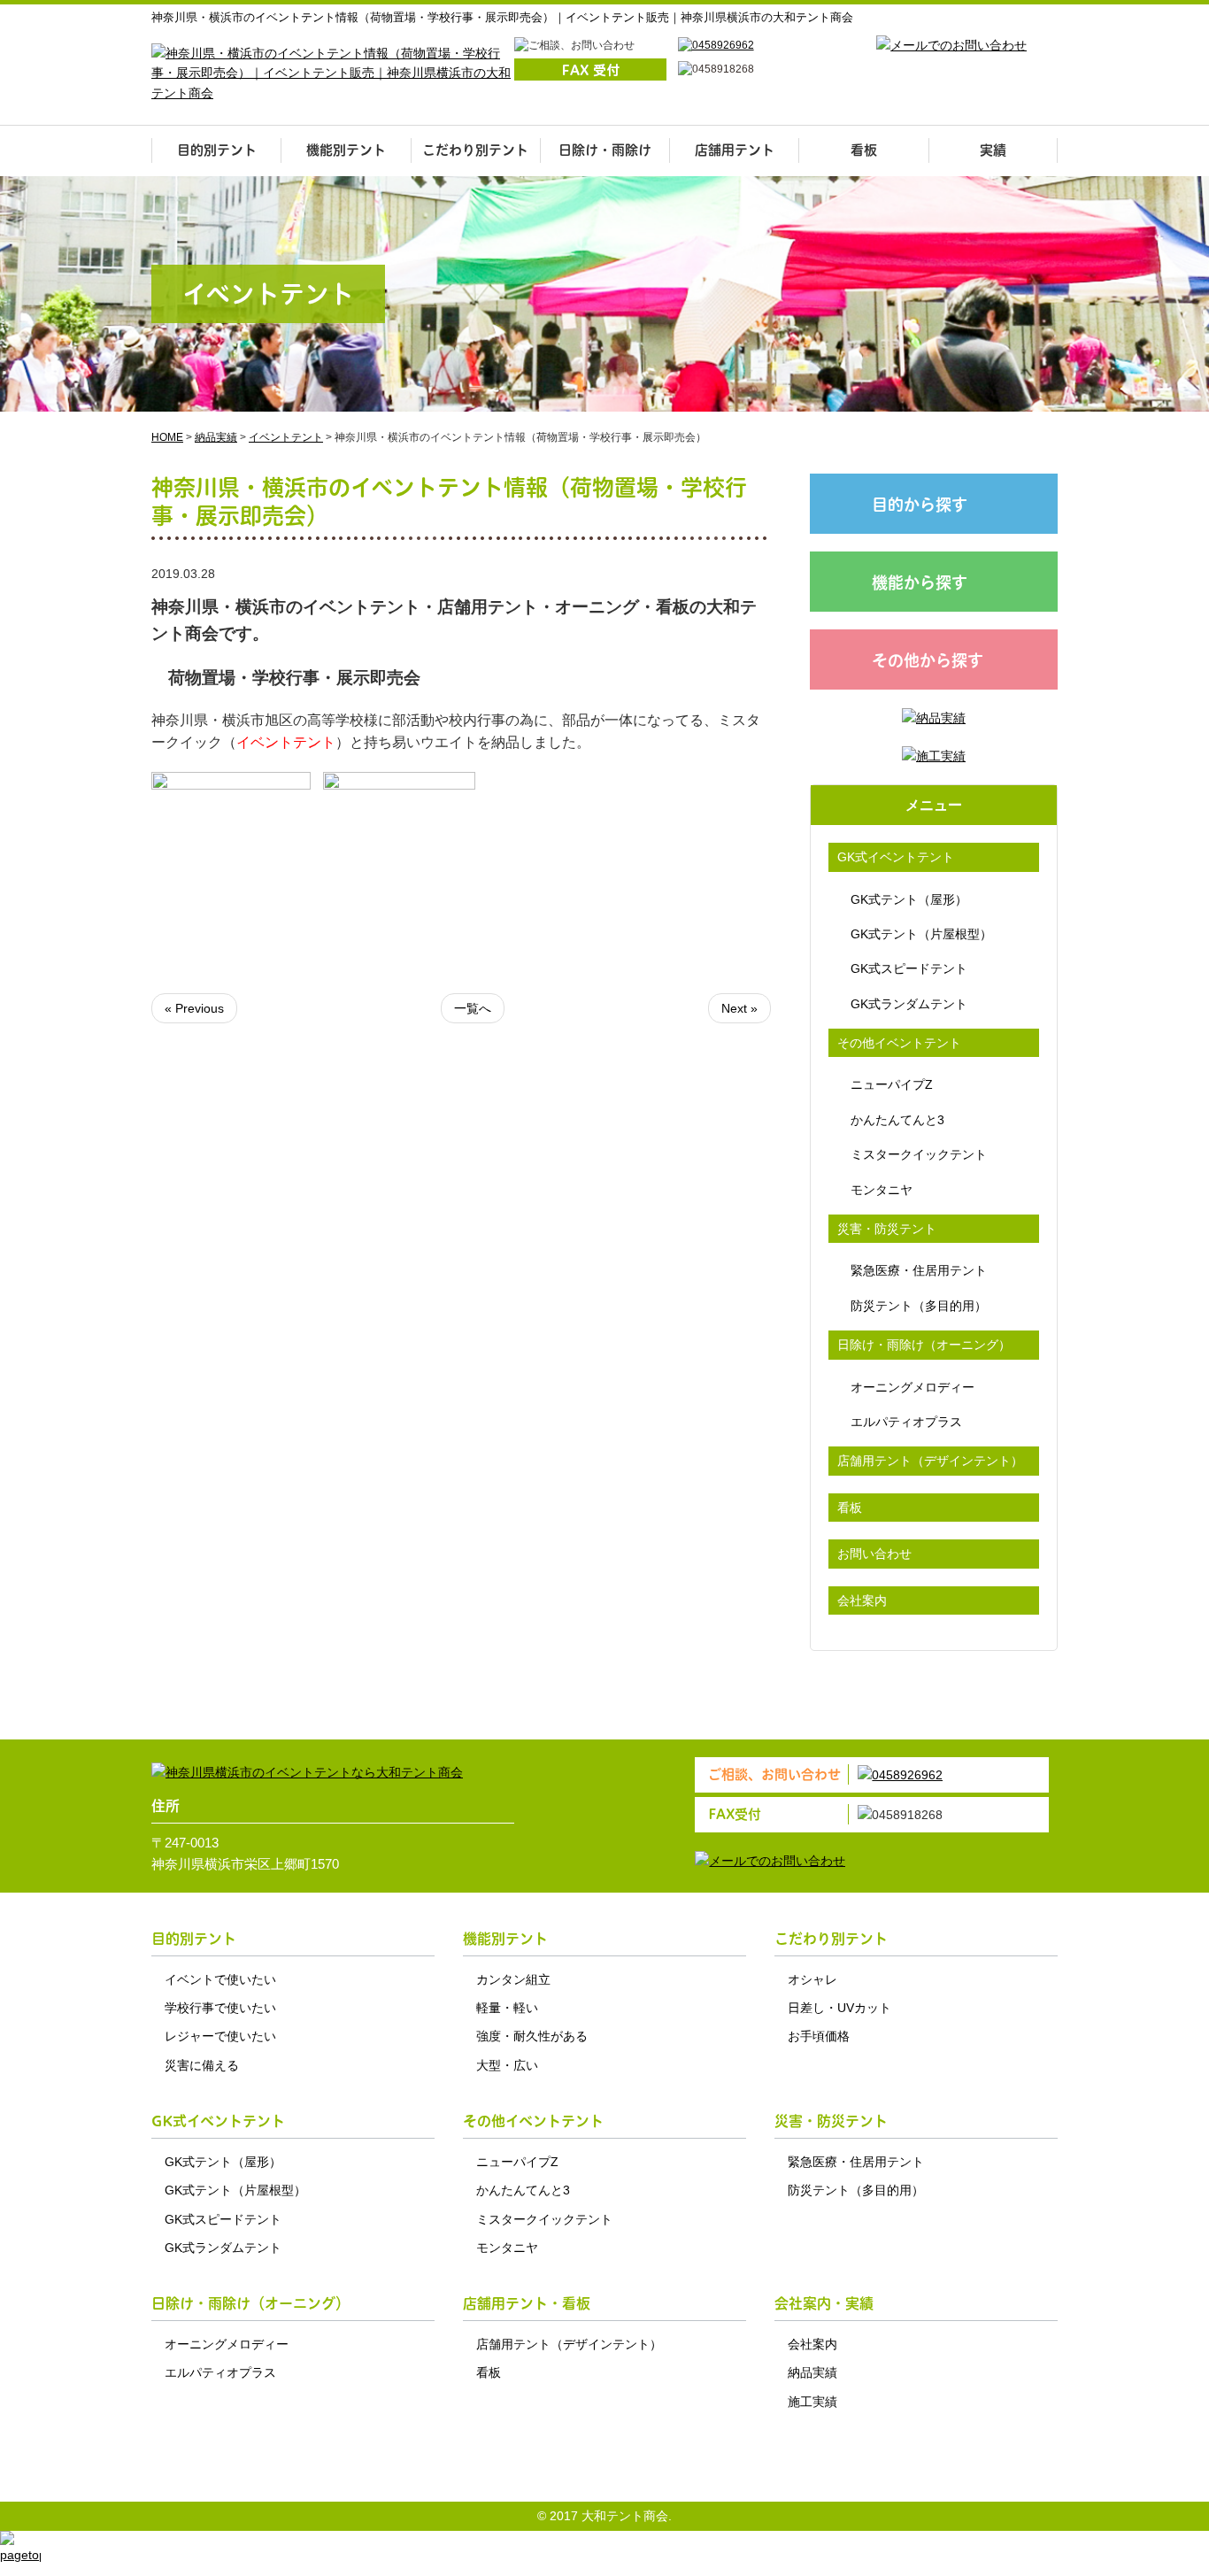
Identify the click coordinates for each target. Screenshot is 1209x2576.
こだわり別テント (475, 150)
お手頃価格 (819, 2036)
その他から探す (928, 661)
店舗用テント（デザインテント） (930, 1461)
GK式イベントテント (896, 857)
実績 (993, 150)
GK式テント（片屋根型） (921, 934)
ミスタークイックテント (919, 1154)
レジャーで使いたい (220, 2036)
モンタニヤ (882, 1190)
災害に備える (202, 2065)
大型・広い (507, 2065)
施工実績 (812, 2402)
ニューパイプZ (892, 1084)
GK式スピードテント (909, 968)
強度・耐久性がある (532, 2036)
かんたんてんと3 (897, 1120)
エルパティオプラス (906, 1422)
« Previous (194, 1008)
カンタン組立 (513, 1979)
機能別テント (346, 150)
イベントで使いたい (220, 1979)
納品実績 (812, 2372)
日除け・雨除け (605, 150)
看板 (864, 150)
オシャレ (812, 1979)
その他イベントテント (899, 1043)
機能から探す (920, 583)
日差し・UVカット (839, 2008)
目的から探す (920, 505)
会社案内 (862, 1600)
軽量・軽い (507, 2008)
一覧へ (473, 1008)
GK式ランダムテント (909, 1004)
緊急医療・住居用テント (919, 1270)
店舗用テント (735, 150)
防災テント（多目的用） (919, 1306)
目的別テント (217, 150)
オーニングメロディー (913, 1387)
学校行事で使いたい (220, 2008)
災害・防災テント (887, 1229)
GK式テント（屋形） (909, 899)
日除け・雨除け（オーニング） (924, 1345)
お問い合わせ (874, 1554)
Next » (739, 1008)
